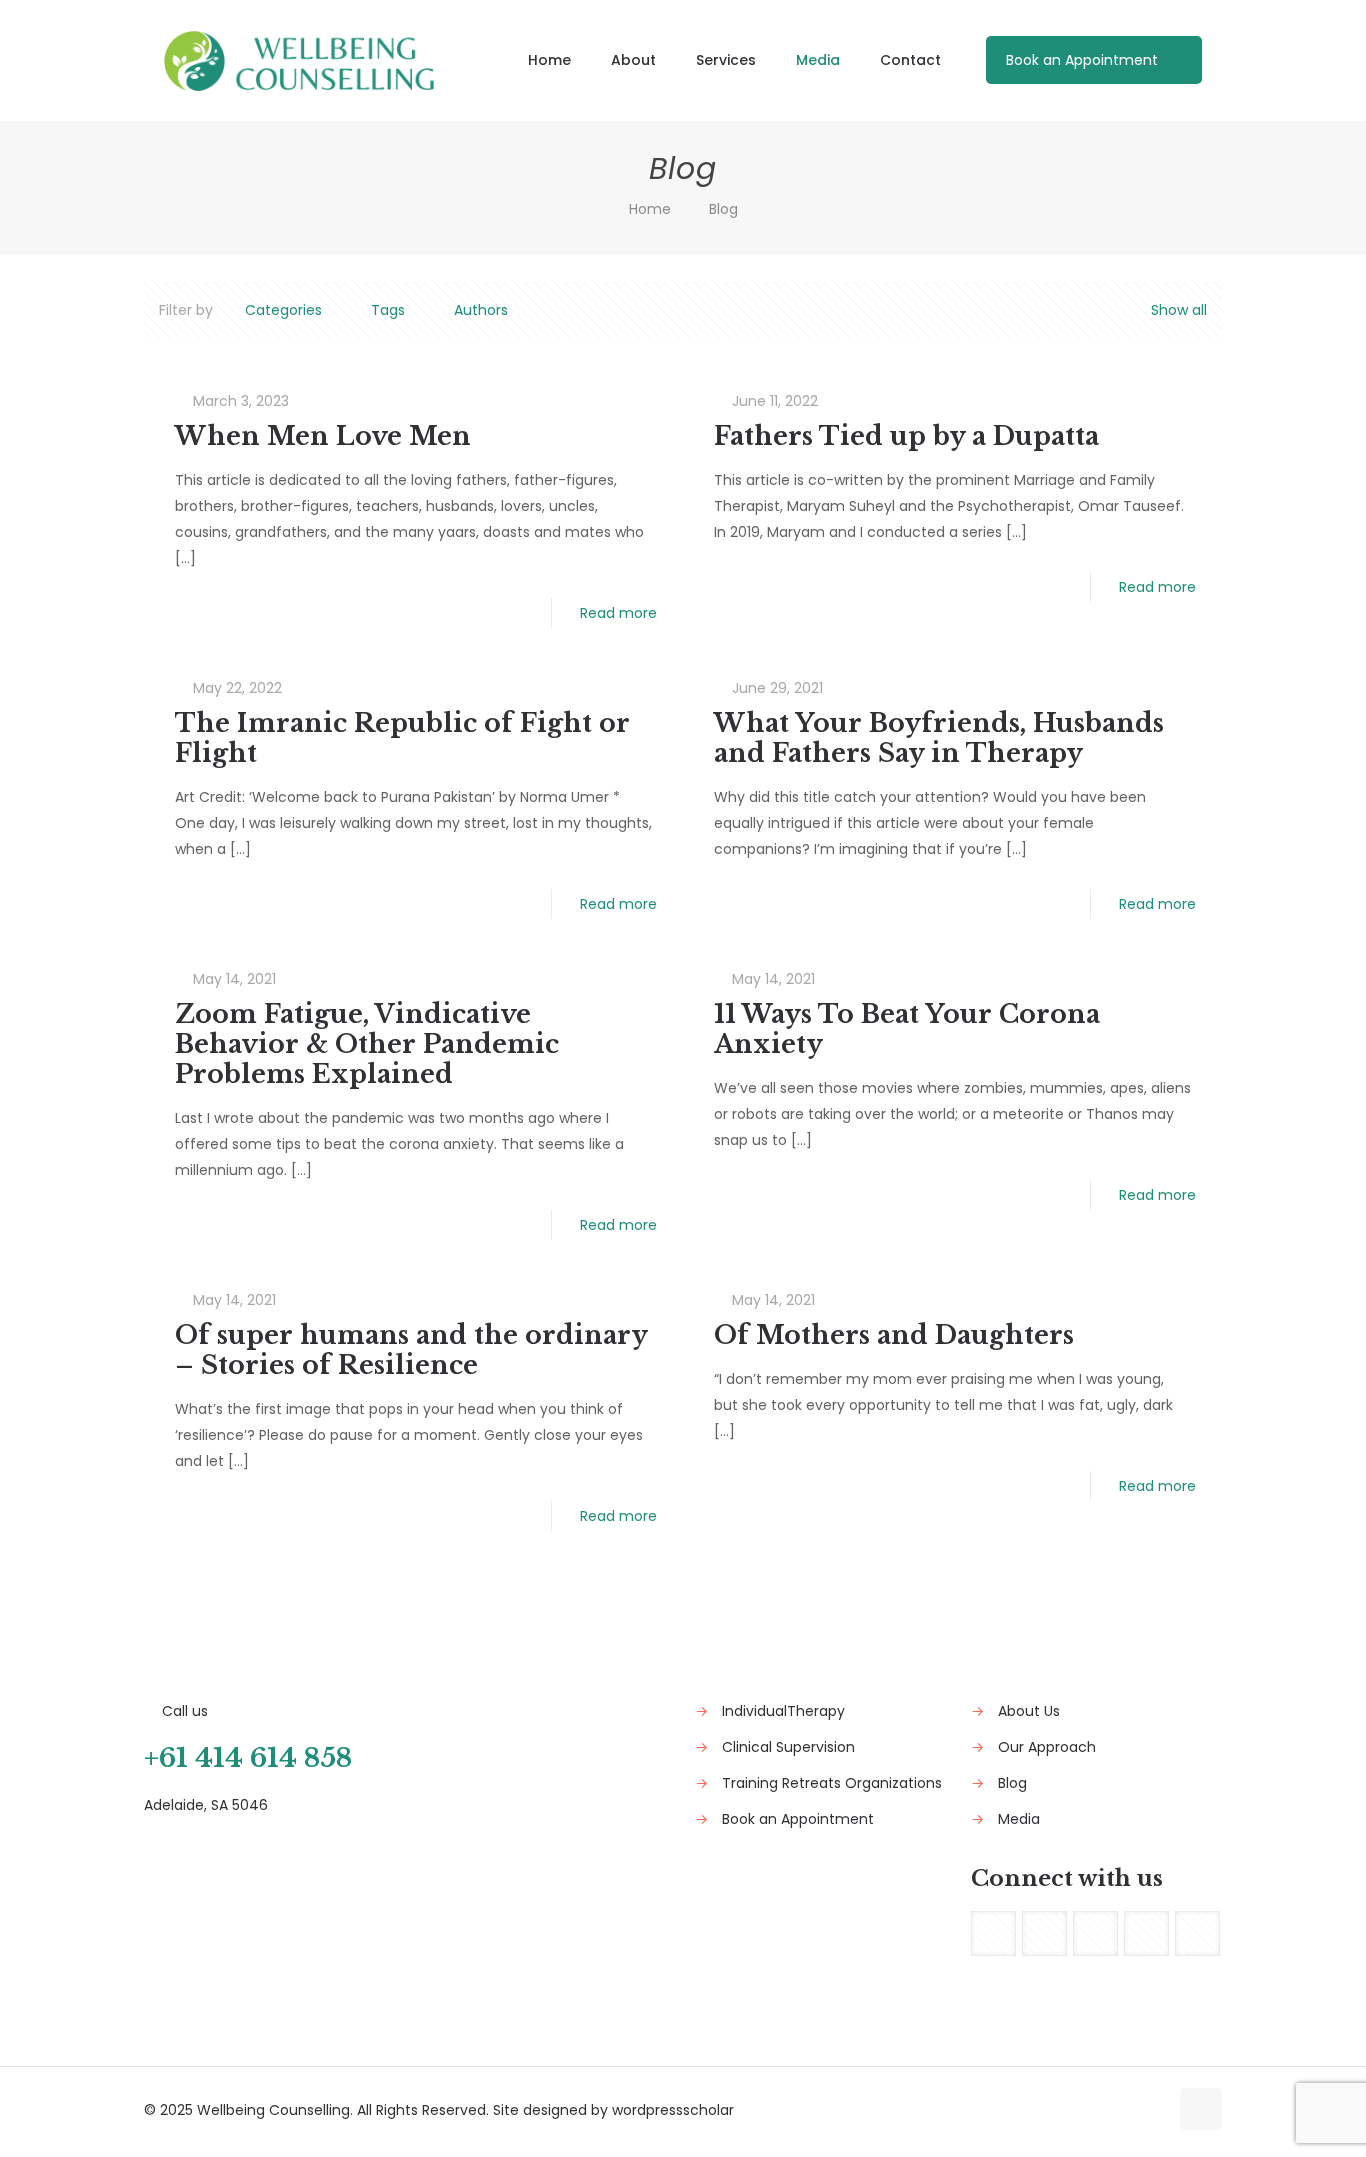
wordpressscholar (673, 2110)
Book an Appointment (1082, 60)
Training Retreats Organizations (832, 1783)
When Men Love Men (323, 436)
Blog (1012, 1783)
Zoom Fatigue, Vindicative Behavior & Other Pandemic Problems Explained (367, 1044)
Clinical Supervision (788, 1747)
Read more (618, 613)
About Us (1029, 1711)
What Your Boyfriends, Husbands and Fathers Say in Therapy (939, 738)
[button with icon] (993, 1933)
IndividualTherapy (783, 1711)
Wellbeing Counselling (273, 2110)
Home (650, 209)
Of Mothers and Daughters (894, 1335)
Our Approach (1047, 1747)
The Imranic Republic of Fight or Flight (402, 738)
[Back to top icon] (1201, 2109)
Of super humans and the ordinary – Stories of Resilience (411, 1350)
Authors (481, 310)
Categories (283, 310)
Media (1019, 1819)
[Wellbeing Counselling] (299, 60)
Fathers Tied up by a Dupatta (906, 436)
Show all (1179, 310)
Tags (388, 310)
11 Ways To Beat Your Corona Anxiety (907, 1029)
